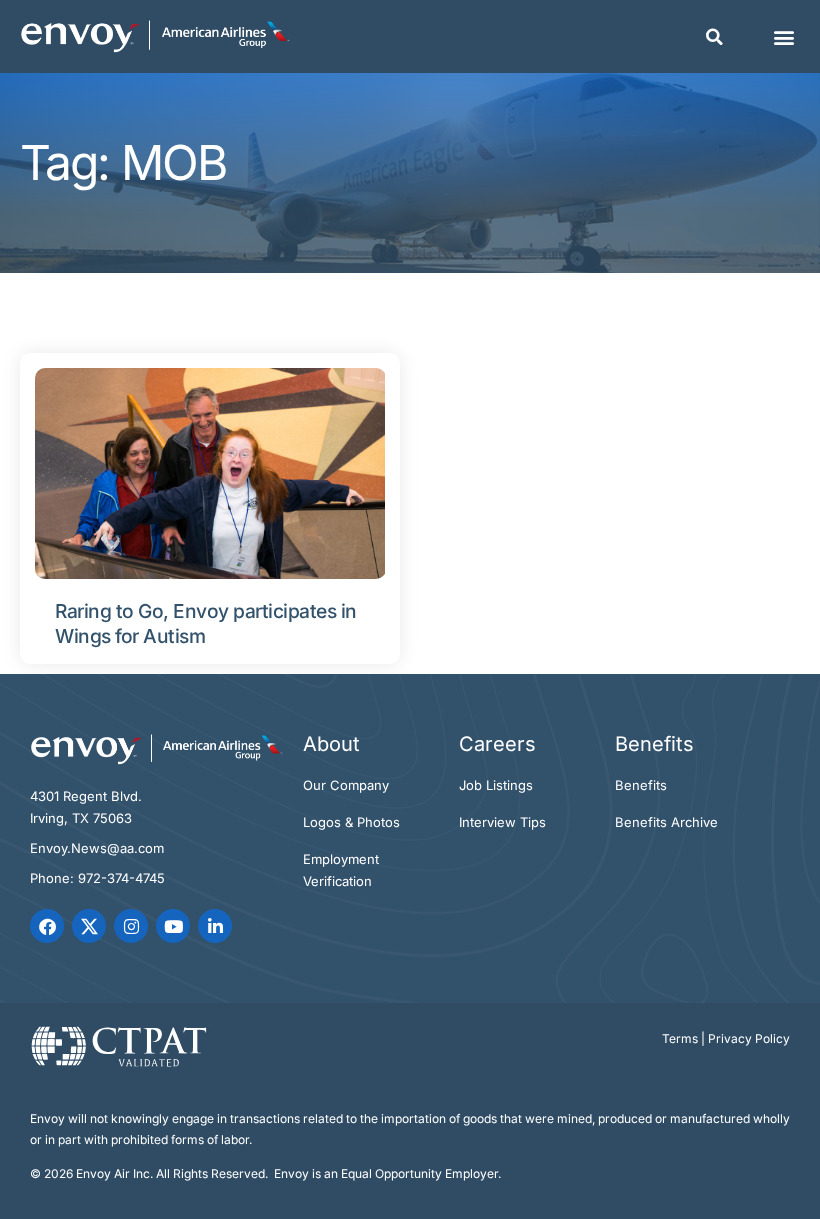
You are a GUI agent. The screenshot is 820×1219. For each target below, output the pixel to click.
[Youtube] (173, 926)
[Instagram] (131, 926)
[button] (714, 37)
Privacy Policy (749, 1038)
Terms (680, 1038)
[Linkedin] (215, 926)
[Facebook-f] (47, 926)
